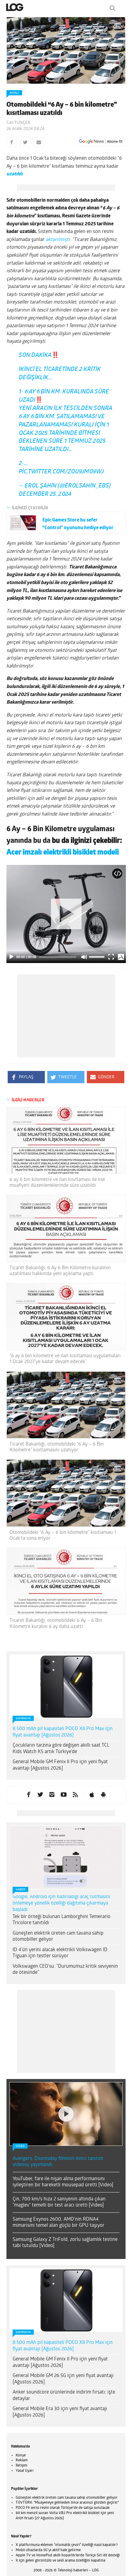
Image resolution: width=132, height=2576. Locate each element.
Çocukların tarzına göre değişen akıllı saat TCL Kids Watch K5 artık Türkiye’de (61, 1754)
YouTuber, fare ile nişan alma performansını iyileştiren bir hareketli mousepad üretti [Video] (63, 2187)
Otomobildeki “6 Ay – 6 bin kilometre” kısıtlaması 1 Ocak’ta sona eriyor (63, 1540)
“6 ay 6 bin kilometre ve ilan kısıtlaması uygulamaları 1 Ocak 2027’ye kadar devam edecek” (65, 1364)
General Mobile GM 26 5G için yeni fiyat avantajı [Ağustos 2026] (63, 2384)
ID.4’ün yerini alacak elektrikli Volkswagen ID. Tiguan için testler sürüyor (61, 1958)
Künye (21, 2460)
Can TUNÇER (18, 123)
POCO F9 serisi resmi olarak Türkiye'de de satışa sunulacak (63, 2513)
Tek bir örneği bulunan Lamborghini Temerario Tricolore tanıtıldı (62, 1925)
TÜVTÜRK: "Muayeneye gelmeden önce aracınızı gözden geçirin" (67, 2508)
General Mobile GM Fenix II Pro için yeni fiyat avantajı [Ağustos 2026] (60, 1770)
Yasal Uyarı (25, 2476)
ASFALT (14, 93)
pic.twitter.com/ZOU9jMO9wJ (61, 477)
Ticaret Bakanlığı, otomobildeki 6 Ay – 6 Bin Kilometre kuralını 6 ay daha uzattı (56, 1628)
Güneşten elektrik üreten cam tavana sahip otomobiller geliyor (58, 1942)
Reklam (22, 2465)
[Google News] (101, 142)
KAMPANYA (23, 1724)
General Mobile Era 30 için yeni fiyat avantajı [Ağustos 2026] (60, 2417)
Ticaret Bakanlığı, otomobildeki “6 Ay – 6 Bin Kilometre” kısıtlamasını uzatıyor (57, 1452)
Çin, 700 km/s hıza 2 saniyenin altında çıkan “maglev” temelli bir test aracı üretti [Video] (59, 2207)
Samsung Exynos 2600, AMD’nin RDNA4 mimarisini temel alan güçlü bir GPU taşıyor (58, 2228)
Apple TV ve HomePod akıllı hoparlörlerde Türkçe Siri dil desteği (68, 2560)
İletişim (21, 2471)
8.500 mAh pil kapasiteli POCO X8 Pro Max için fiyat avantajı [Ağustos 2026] (63, 1737)
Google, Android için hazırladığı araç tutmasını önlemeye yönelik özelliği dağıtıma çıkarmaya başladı (61, 1908)
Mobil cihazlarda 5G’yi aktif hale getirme (48, 2555)
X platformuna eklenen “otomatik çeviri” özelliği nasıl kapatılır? (67, 2550)
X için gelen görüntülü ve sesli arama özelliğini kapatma (60, 2566)
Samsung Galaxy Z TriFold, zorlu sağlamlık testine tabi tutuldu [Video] (65, 2248)
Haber (20, 1895)
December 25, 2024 (45, 499)
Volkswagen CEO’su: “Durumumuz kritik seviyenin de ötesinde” (65, 1975)
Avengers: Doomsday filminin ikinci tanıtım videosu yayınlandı (58, 2167)
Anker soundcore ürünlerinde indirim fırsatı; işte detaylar (64, 2400)
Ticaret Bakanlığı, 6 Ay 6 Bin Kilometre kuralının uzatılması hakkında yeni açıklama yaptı (60, 1276)
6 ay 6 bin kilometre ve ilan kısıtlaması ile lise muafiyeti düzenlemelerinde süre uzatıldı (57, 1188)
